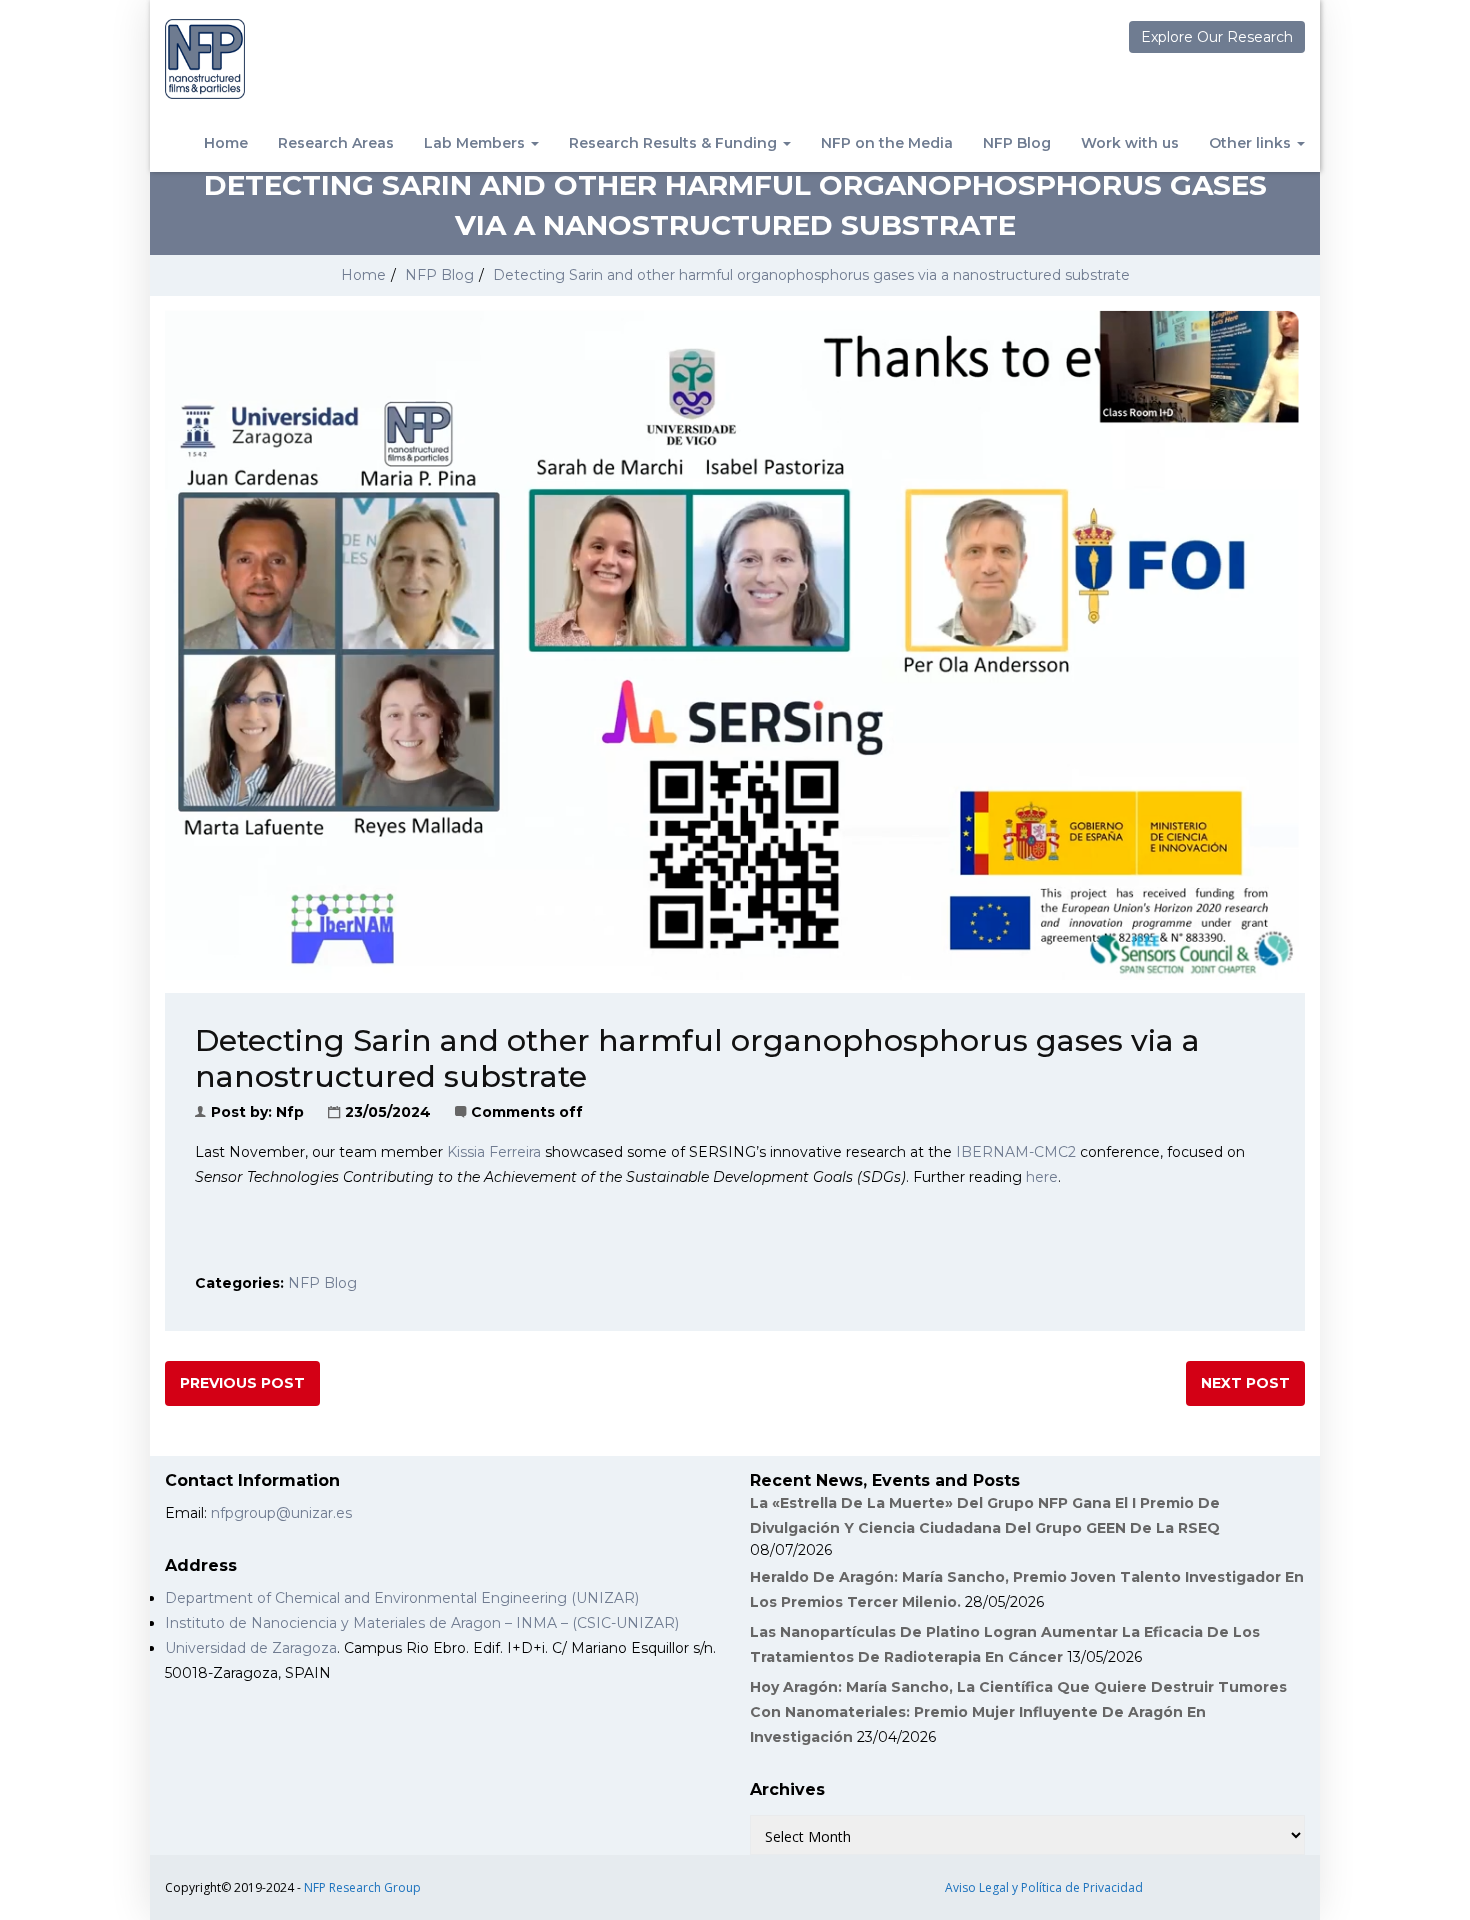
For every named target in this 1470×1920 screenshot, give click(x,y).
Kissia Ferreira (494, 1152)
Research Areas (336, 143)
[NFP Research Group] (205, 59)
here (1042, 1177)
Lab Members (476, 143)
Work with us (1130, 143)
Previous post (242, 1383)
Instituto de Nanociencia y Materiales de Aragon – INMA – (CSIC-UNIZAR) (422, 1623)
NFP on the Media (887, 143)
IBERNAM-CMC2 (1016, 1152)
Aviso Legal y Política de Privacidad (1044, 1887)
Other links (1252, 143)
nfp (290, 1112)
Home (226, 143)
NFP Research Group (362, 1887)
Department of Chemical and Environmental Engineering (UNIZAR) (402, 1598)
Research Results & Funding (675, 143)
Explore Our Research (1217, 37)
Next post (1245, 1383)
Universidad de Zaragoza (251, 1648)
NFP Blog (1017, 143)
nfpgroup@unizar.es (281, 1513)
